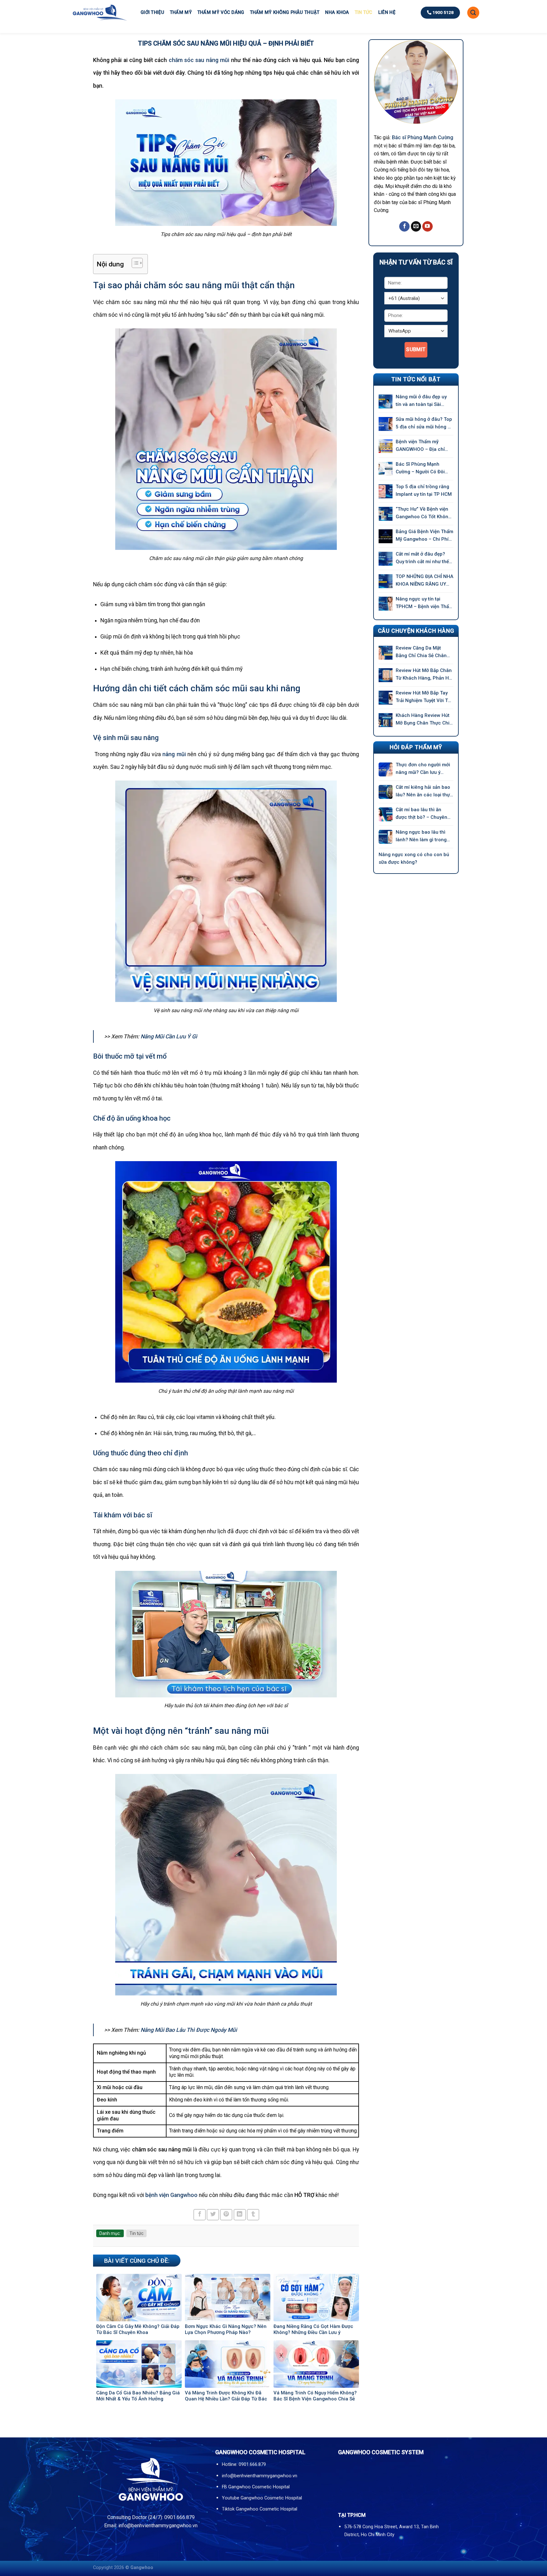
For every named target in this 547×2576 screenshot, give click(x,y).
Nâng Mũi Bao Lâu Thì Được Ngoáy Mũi (189, 2030)
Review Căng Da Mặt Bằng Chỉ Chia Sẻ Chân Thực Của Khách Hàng (421, 652)
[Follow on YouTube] (428, 227)
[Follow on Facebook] (404, 227)
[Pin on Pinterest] (226, 2215)
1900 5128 (443, 12)
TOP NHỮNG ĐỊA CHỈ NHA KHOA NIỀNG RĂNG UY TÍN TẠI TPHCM (424, 581)
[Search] (473, 13)
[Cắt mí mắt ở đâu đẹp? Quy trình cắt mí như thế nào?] (386, 559)
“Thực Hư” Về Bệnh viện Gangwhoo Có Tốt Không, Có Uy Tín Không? (424, 513)
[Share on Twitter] (213, 2215)
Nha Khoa (337, 12)
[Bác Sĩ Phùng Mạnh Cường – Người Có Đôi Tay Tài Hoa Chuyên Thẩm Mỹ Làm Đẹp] (386, 469)
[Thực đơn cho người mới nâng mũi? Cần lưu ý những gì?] (386, 769)
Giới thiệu (152, 12)
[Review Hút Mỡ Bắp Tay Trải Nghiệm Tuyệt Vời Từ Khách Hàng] (386, 698)
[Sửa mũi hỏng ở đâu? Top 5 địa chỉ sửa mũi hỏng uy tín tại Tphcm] (386, 424)
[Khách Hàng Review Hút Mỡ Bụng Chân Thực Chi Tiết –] (386, 720)
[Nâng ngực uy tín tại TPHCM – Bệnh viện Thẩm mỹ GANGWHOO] (386, 604)
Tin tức (364, 12)
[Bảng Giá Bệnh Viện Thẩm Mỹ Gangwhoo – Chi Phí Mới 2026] (386, 536)
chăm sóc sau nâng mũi (199, 60)
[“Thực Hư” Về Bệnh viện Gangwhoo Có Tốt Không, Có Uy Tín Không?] (386, 514)
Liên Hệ (387, 12)
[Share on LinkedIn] (240, 2215)
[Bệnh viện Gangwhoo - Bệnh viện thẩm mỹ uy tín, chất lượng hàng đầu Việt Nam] (99, 12)
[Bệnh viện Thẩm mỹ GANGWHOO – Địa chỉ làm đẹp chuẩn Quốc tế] (386, 446)
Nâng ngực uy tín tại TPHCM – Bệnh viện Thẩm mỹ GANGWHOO (424, 603)
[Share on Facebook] (200, 2215)
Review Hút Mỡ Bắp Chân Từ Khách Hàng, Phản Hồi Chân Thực (424, 675)
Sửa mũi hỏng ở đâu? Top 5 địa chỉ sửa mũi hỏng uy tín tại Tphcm (424, 423)
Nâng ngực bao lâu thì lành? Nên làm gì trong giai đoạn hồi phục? (421, 836)
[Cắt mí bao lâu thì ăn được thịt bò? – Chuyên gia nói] (386, 814)
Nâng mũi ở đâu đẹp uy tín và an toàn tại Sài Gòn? (421, 401)
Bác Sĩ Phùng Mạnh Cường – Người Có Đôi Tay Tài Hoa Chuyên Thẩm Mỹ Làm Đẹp (424, 468)
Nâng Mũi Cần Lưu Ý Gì (169, 1036)
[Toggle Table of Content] (134, 263)
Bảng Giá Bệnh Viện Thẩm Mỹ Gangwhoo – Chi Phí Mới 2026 (424, 536)
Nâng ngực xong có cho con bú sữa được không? (414, 858)
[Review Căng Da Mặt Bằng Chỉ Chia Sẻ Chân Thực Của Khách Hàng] (386, 653)
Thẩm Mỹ (181, 12)
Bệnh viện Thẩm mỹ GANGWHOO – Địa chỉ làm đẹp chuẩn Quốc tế (422, 446)
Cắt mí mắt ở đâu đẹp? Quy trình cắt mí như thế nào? (422, 558)
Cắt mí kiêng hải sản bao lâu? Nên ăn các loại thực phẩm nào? (424, 791)
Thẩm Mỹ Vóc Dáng (221, 12)
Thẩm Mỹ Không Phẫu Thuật (285, 12)
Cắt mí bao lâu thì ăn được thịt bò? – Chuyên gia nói (421, 814)
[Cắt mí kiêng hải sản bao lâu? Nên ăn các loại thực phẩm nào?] (386, 792)
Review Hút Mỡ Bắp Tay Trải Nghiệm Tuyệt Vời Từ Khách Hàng (423, 697)
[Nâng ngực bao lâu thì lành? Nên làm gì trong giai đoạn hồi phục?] (386, 837)
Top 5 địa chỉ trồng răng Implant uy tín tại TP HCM (424, 490)
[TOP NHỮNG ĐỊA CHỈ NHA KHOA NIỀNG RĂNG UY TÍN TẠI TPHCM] (386, 581)
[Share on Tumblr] (253, 2215)
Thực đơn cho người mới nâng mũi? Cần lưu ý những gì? (423, 769)
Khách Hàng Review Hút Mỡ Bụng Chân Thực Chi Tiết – (423, 720)
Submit (416, 349)
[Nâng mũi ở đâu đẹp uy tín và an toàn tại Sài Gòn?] (386, 401)
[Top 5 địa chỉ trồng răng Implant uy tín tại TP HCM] (386, 491)
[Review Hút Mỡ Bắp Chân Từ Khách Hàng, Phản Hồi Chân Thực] (386, 675)
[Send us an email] (416, 227)
